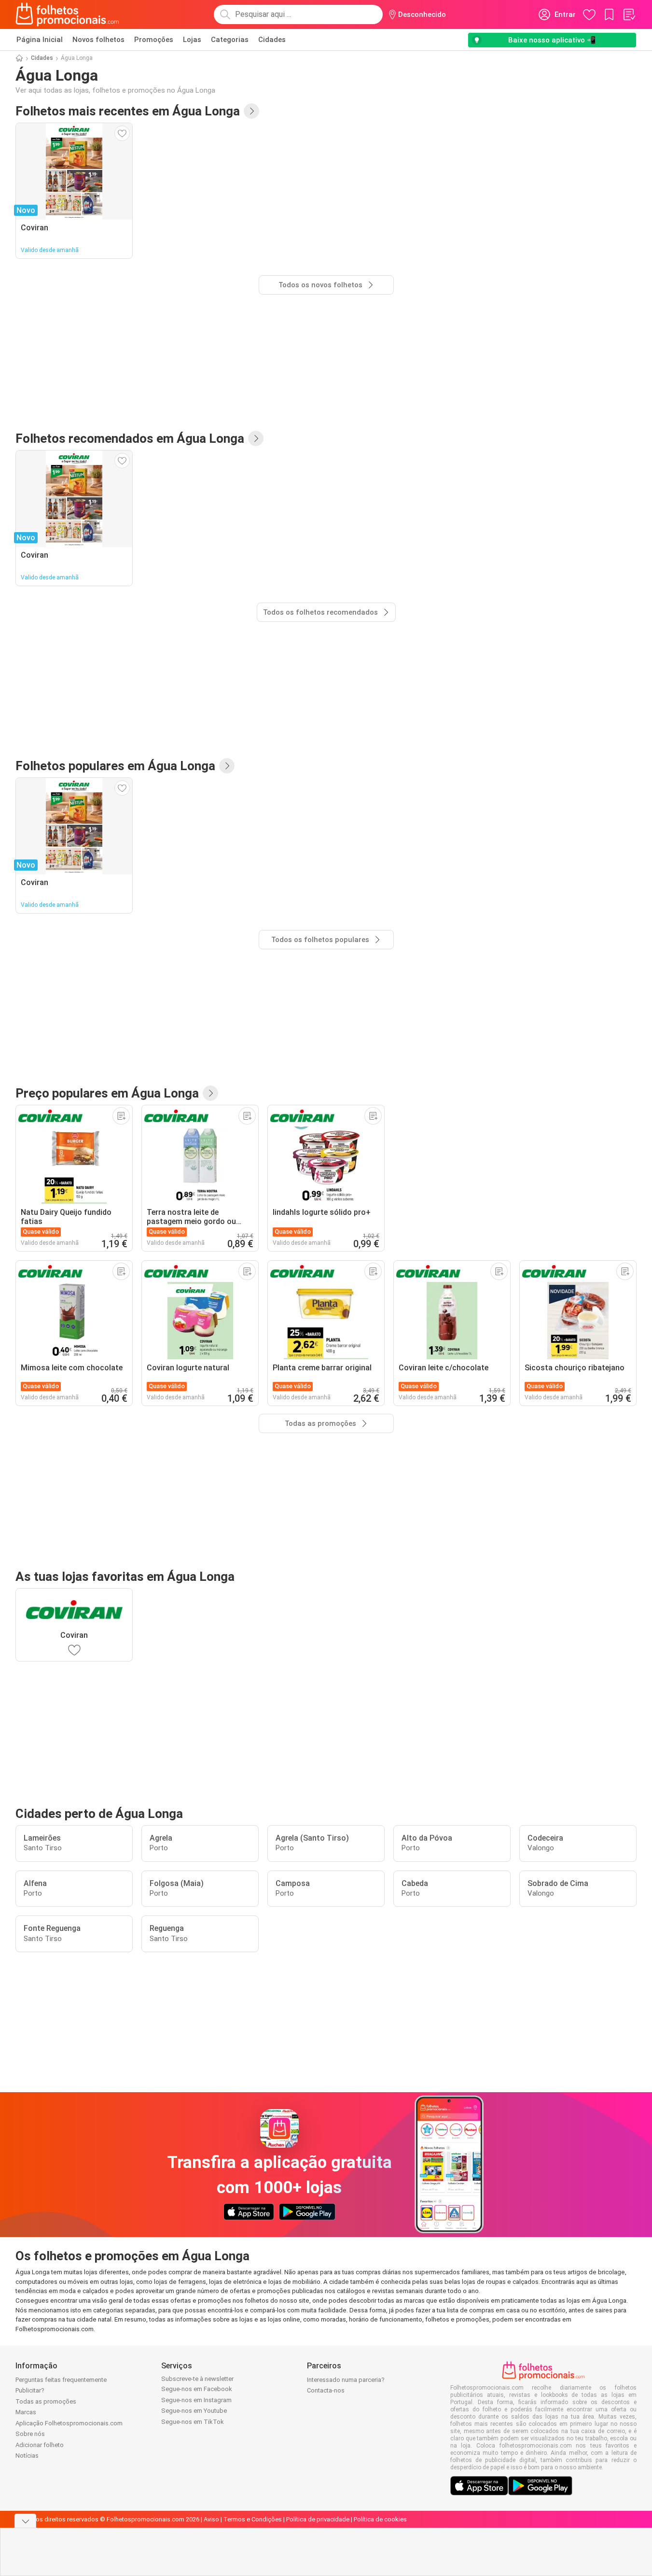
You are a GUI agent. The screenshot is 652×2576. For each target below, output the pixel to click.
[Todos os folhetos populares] (227, 766)
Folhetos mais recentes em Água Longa (128, 111)
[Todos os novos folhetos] (251, 111)
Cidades (272, 40)
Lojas (192, 40)
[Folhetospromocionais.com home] (67, 14)
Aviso (211, 2519)
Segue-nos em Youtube (194, 2411)
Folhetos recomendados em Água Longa (130, 438)
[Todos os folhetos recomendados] (256, 438)
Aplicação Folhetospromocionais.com (69, 2423)
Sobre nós (30, 2434)
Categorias (230, 40)
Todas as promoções (46, 2401)
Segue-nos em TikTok (193, 2422)
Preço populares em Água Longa (107, 1093)
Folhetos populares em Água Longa (115, 766)
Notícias (27, 2456)
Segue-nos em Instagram (196, 2400)
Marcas (26, 2412)
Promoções (154, 40)
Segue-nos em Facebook (197, 2389)
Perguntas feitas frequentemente (61, 2380)
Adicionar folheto (40, 2445)
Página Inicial (40, 40)
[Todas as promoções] (210, 1093)
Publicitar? (30, 2390)
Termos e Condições (253, 2519)
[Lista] (629, 14)
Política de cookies (380, 2519)
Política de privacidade (318, 2519)
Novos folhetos (98, 40)
